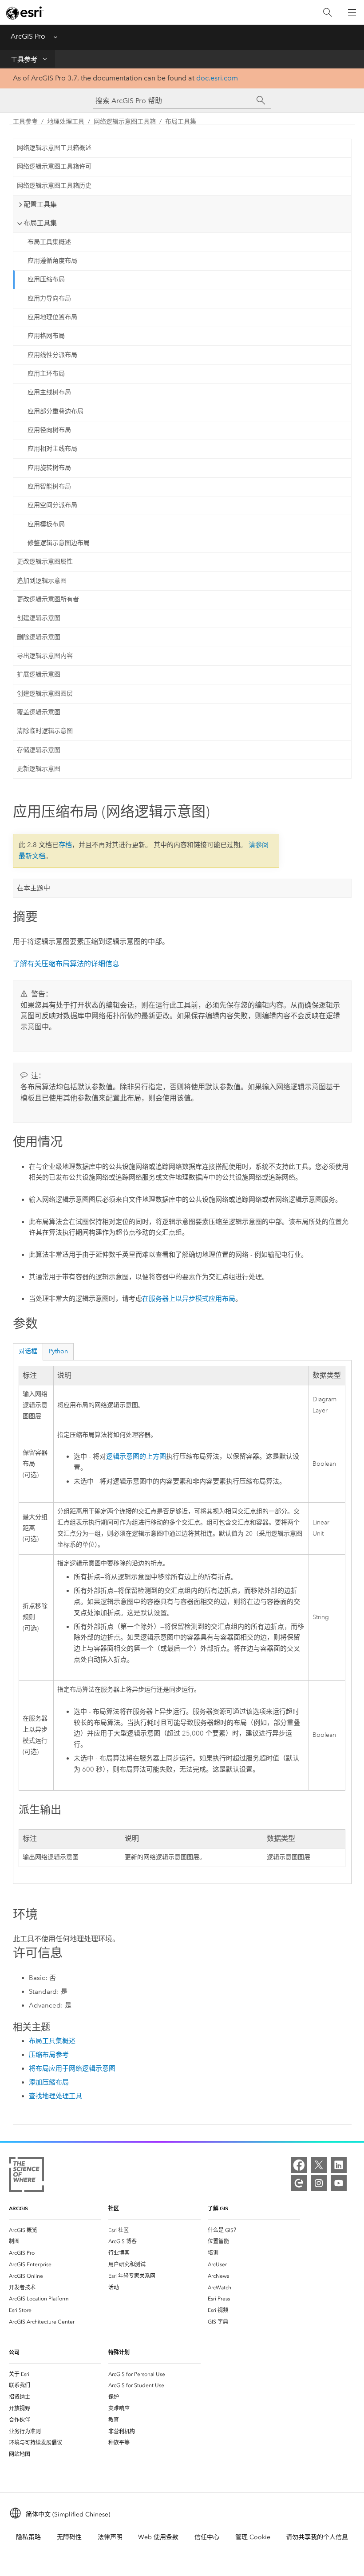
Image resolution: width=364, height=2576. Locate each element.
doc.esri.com (217, 78)
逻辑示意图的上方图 (136, 1457)
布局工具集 (181, 122)
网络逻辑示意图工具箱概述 (54, 148)
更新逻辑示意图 (39, 769)
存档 (65, 845)
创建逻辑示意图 (39, 618)
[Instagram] (319, 2183)
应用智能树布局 (49, 486)
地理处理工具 (66, 122)
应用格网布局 (46, 336)
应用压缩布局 (46, 279)
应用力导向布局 (49, 298)
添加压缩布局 (49, 2082)
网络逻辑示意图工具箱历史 (54, 186)
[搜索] (328, 13)
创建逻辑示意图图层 (45, 694)
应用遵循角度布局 (52, 261)
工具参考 (24, 60)
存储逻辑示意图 (39, 750)
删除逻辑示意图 (39, 637)
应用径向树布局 (49, 430)
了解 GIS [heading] (218, 2208)
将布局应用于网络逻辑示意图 (72, 2068)
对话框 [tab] (28, 1351)
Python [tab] (58, 1351)
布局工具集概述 (49, 242)
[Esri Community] (299, 2183)
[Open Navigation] (352, 12)
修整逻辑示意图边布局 (59, 543)
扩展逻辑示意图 (39, 674)
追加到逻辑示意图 (42, 581)
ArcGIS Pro (28, 36)
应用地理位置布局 (52, 317)
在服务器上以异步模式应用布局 (189, 1299)
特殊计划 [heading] (119, 2352)
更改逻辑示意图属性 (45, 562)
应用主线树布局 (49, 392)
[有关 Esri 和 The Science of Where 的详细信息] (26, 2176)
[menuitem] (55, 2230)
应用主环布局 (46, 374)
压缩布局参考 (49, 2055)
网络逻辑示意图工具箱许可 (54, 166)
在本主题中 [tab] (34, 888)
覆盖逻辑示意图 (39, 712)
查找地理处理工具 (55, 2096)
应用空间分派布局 (52, 505)
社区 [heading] (114, 2208)
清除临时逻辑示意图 (45, 731)
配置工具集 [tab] (40, 204)
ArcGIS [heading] (18, 2208)
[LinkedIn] (339, 2165)
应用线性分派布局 (52, 355)
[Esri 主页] (25, 13)
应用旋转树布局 (49, 468)
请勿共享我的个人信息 (317, 2537)
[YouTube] (339, 2183)
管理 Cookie (253, 2537)
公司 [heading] (14, 2352)
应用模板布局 (46, 524)
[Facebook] (299, 2165)
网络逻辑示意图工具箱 (125, 122)
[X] (319, 2165)
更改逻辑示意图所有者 (48, 599)
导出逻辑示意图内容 (45, 656)
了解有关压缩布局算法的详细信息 (66, 964)
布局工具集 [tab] (40, 223)
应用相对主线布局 (52, 449)
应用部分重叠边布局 (55, 411)
